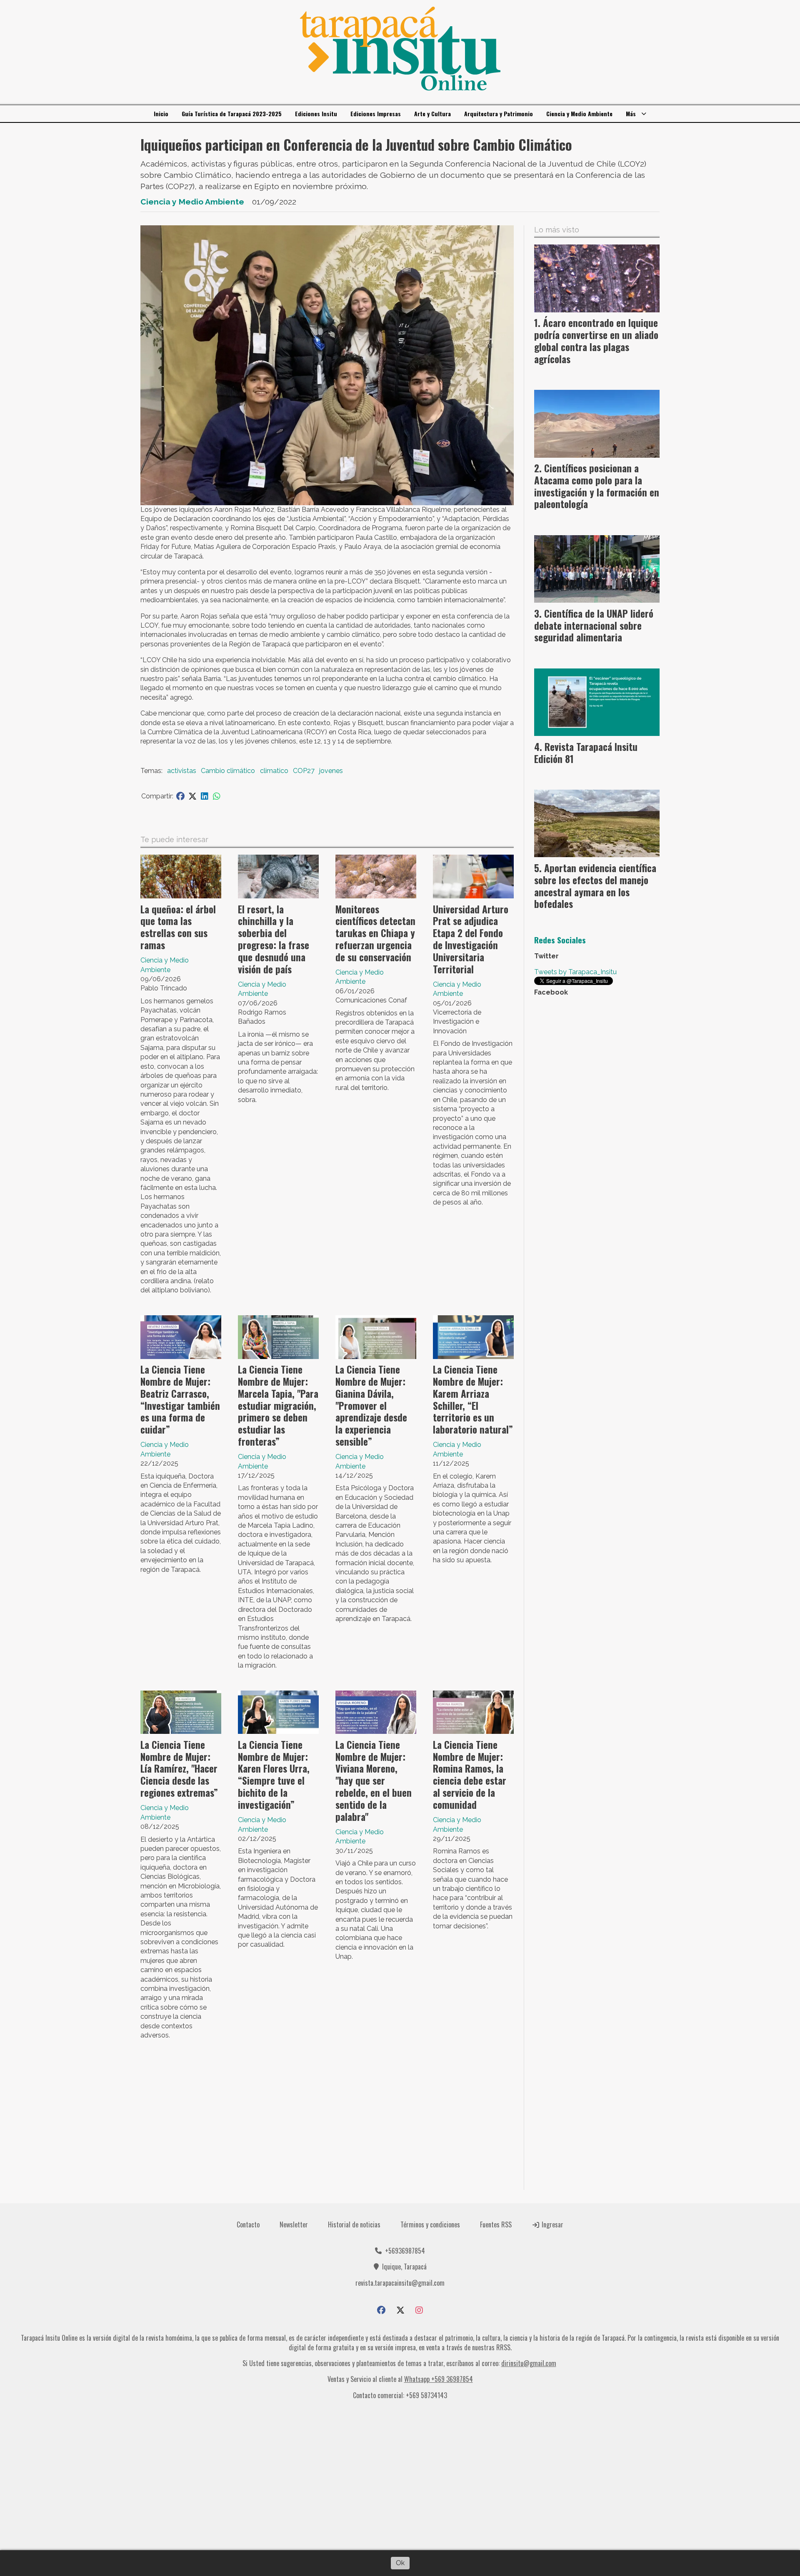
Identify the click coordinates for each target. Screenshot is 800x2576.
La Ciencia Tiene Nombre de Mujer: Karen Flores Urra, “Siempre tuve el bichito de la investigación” (274, 1775)
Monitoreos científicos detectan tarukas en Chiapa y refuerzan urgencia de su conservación (375, 933)
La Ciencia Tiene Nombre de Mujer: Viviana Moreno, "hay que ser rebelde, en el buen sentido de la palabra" (374, 1781)
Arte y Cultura (432, 113)
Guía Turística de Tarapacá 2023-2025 (232, 113)
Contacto (248, 2224)
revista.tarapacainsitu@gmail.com (400, 2283)
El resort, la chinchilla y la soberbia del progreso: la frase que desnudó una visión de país (274, 939)
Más (631, 113)
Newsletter (294, 2224)
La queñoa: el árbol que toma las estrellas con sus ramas (178, 927)
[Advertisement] (327, 2118)
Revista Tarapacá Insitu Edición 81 (586, 753)
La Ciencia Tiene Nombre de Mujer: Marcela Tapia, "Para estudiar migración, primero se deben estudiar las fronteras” (278, 1405)
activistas (182, 771)
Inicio (161, 113)
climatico (274, 771)
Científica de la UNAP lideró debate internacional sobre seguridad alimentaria (594, 626)
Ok (400, 2563)
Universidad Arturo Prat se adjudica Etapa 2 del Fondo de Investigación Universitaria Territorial (471, 939)
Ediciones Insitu (316, 113)
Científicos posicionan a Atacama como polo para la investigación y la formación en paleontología (597, 486)
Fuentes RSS (496, 2224)
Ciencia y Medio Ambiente (579, 113)
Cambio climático (228, 771)
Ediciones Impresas (376, 113)
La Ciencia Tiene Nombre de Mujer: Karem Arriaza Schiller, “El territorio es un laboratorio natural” (473, 1399)
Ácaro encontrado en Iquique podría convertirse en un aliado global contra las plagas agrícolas (596, 341)
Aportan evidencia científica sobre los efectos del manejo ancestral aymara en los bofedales (595, 886)
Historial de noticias (354, 2224)
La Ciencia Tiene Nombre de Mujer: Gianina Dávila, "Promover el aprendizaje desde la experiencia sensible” (371, 1405)
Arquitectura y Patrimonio (499, 113)
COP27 (304, 771)
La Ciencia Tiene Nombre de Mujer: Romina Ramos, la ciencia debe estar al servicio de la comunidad (470, 1775)
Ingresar (552, 2224)
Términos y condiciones (430, 2224)
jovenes (331, 771)
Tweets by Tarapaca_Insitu (575, 972)
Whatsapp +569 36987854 (439, 2379)
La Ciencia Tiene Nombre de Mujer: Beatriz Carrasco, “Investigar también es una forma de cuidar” (180, 1399)
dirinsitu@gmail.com (529, 2363)
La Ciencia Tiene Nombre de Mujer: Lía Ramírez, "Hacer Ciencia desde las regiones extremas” (179, 1769)
